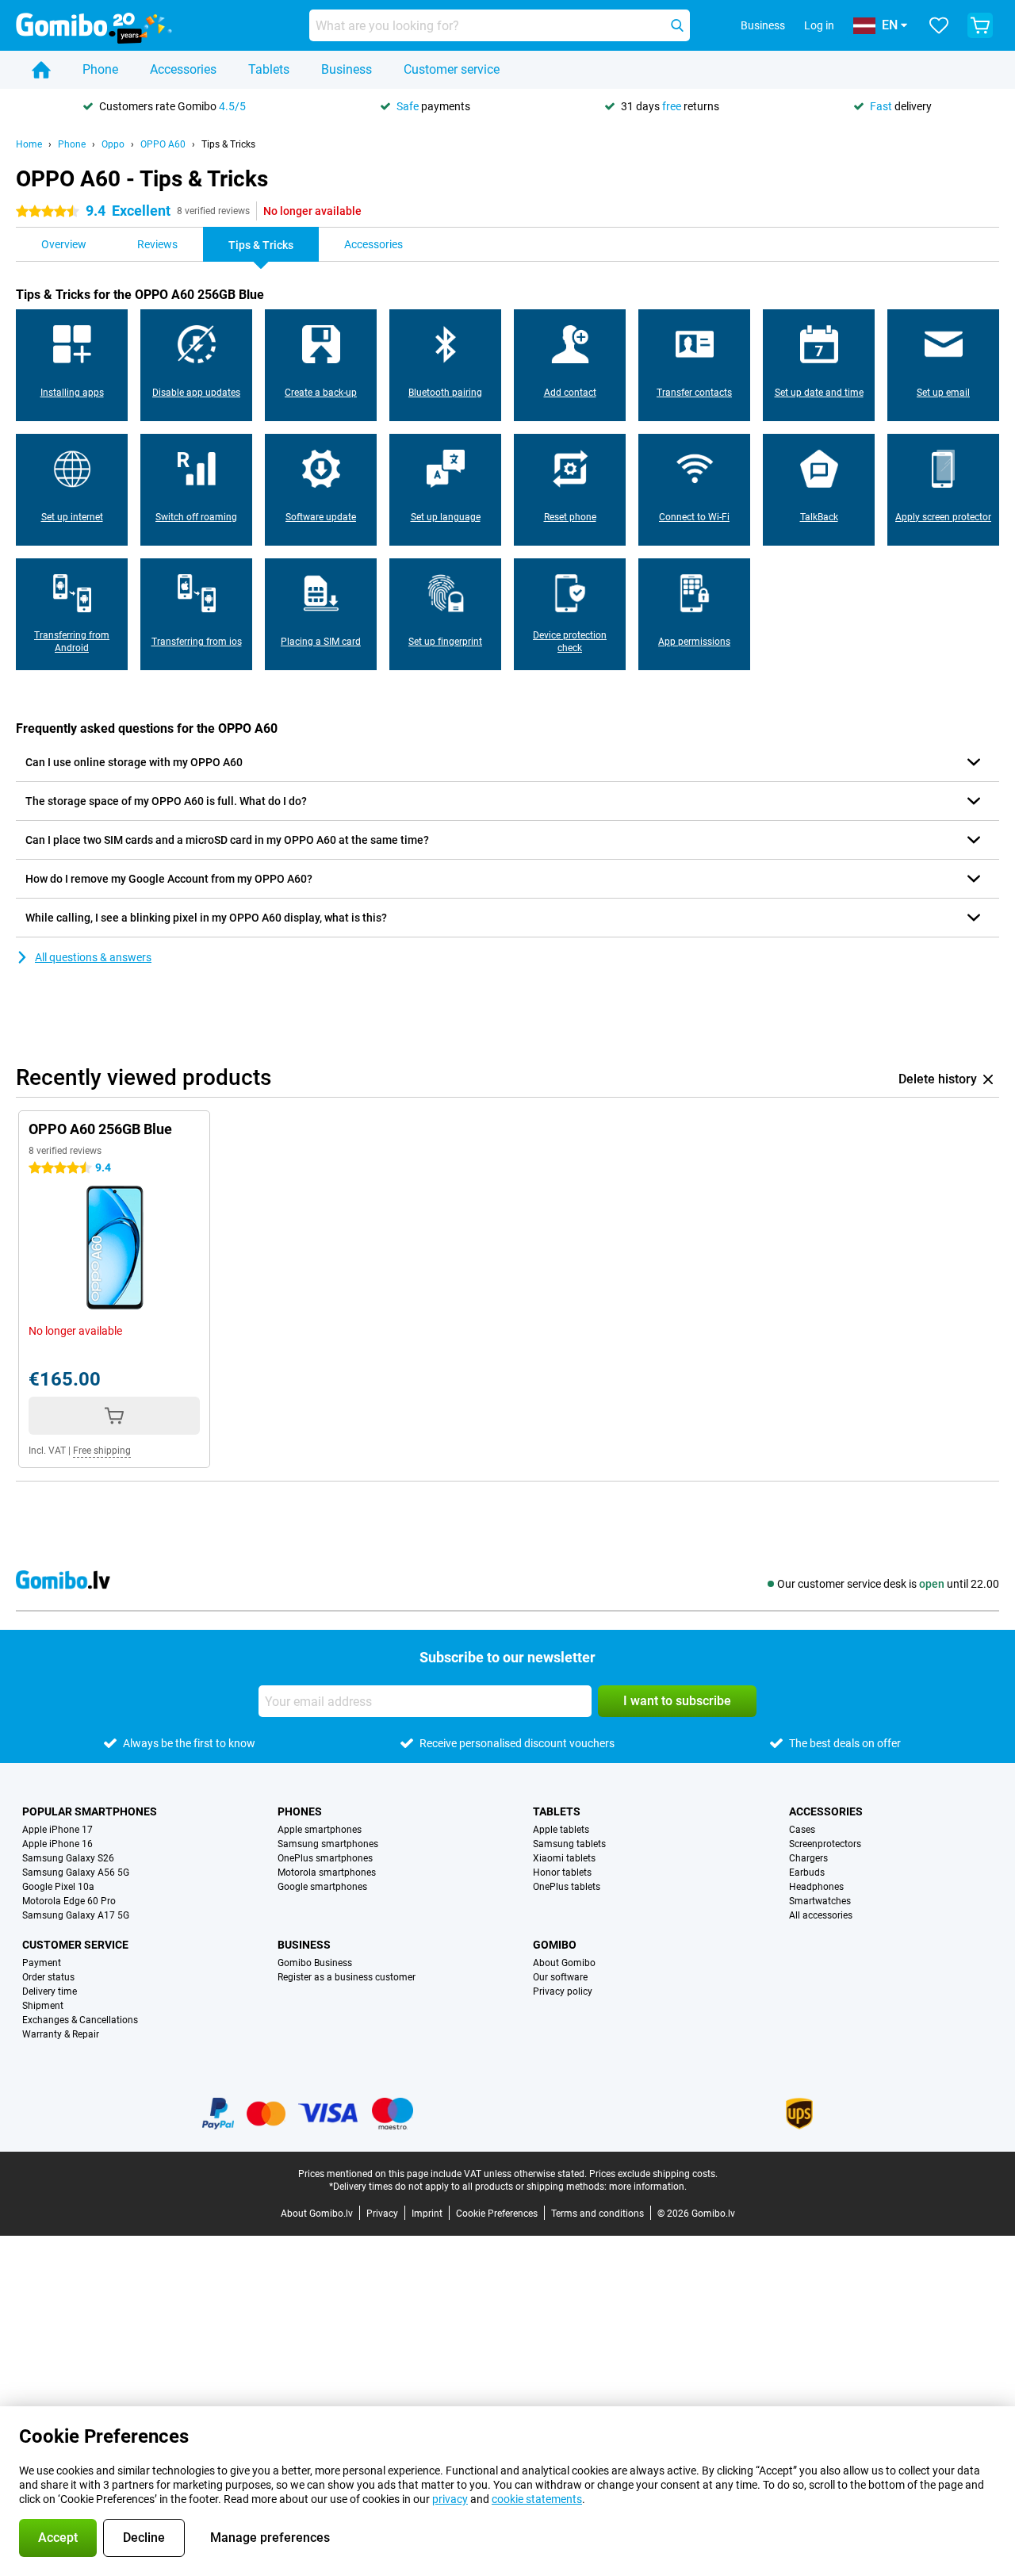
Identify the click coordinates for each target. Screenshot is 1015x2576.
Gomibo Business (315, 1963)
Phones (300, 1811)
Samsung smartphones (328, 1844)
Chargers (808, 1858)
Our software (560, 1977)
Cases (802, 1830)
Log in (819, 25)
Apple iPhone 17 (57, 1830)
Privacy (382, 2214)
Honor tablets (562, 1873)
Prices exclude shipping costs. (653, 2174)
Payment (42, 1963)
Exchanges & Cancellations (80, 2020)
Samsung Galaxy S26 (68, 1858)
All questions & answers (93, 957)
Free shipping (102, 1451)
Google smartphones (322, 1887)
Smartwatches (820, 1901)
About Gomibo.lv (317, 2214)
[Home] (41, 70)
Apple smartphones (320, 1830)
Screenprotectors (825, 1844)
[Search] (677, 25)
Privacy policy (563, 1991)
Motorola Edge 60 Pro (69, 1901)
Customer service (452, 69)
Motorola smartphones (327, 1873)
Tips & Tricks (228, 144)
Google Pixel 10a (58, 1887)
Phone (100, 69)
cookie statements (537, 2499)
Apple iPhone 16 (57, 1844)
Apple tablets (561, 1830)
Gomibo (555, 1945)
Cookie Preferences (497, 2214)
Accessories (183, 69)
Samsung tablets (569, 1844)
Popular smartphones (90, 1811)
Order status (48, 1977)
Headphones (816, 1887)
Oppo (113, 144)
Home (29, 144)
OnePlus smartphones (325, 1858)
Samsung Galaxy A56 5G (76, 1873)
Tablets (269, 69)
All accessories (821, 1915)
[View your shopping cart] (980, 25)
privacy (450, 2499)
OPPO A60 (163, 144)
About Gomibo (564, 1963)
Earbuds (807, 1873)
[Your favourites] (939, 25)
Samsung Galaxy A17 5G (76, 1915)
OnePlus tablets (567, 1887)
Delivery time (50, 1991)
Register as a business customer (347, 1977)
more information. (648, 2187)
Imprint (427, 2214)
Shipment (43, 2006)
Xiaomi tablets (564, 1858)
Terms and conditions (598, 2214)
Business (347, 69)
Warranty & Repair (61, 2034)
